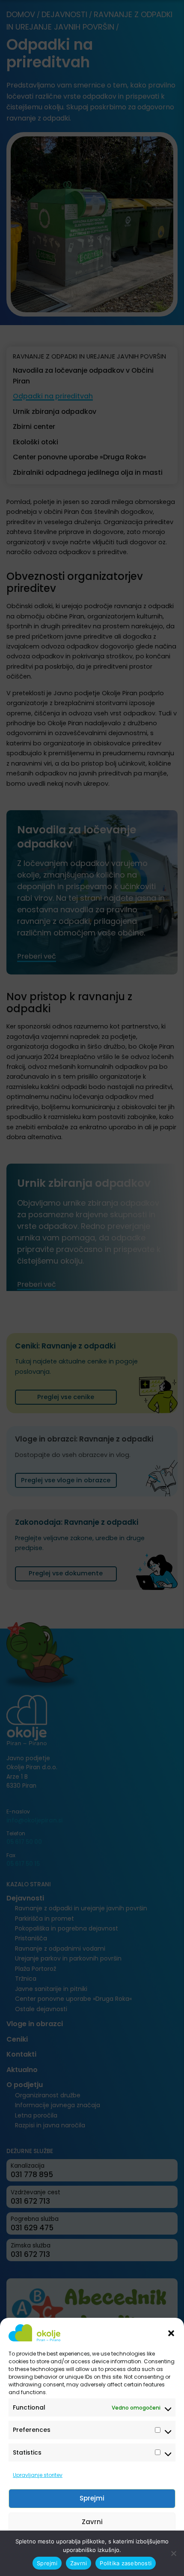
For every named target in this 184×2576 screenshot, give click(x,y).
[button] (171, 2333)
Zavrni (92, 2522)
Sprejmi (92, 2498)
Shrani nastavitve (92, 2545)
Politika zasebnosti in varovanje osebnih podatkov (88, 2565)
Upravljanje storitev (38, 2475)
